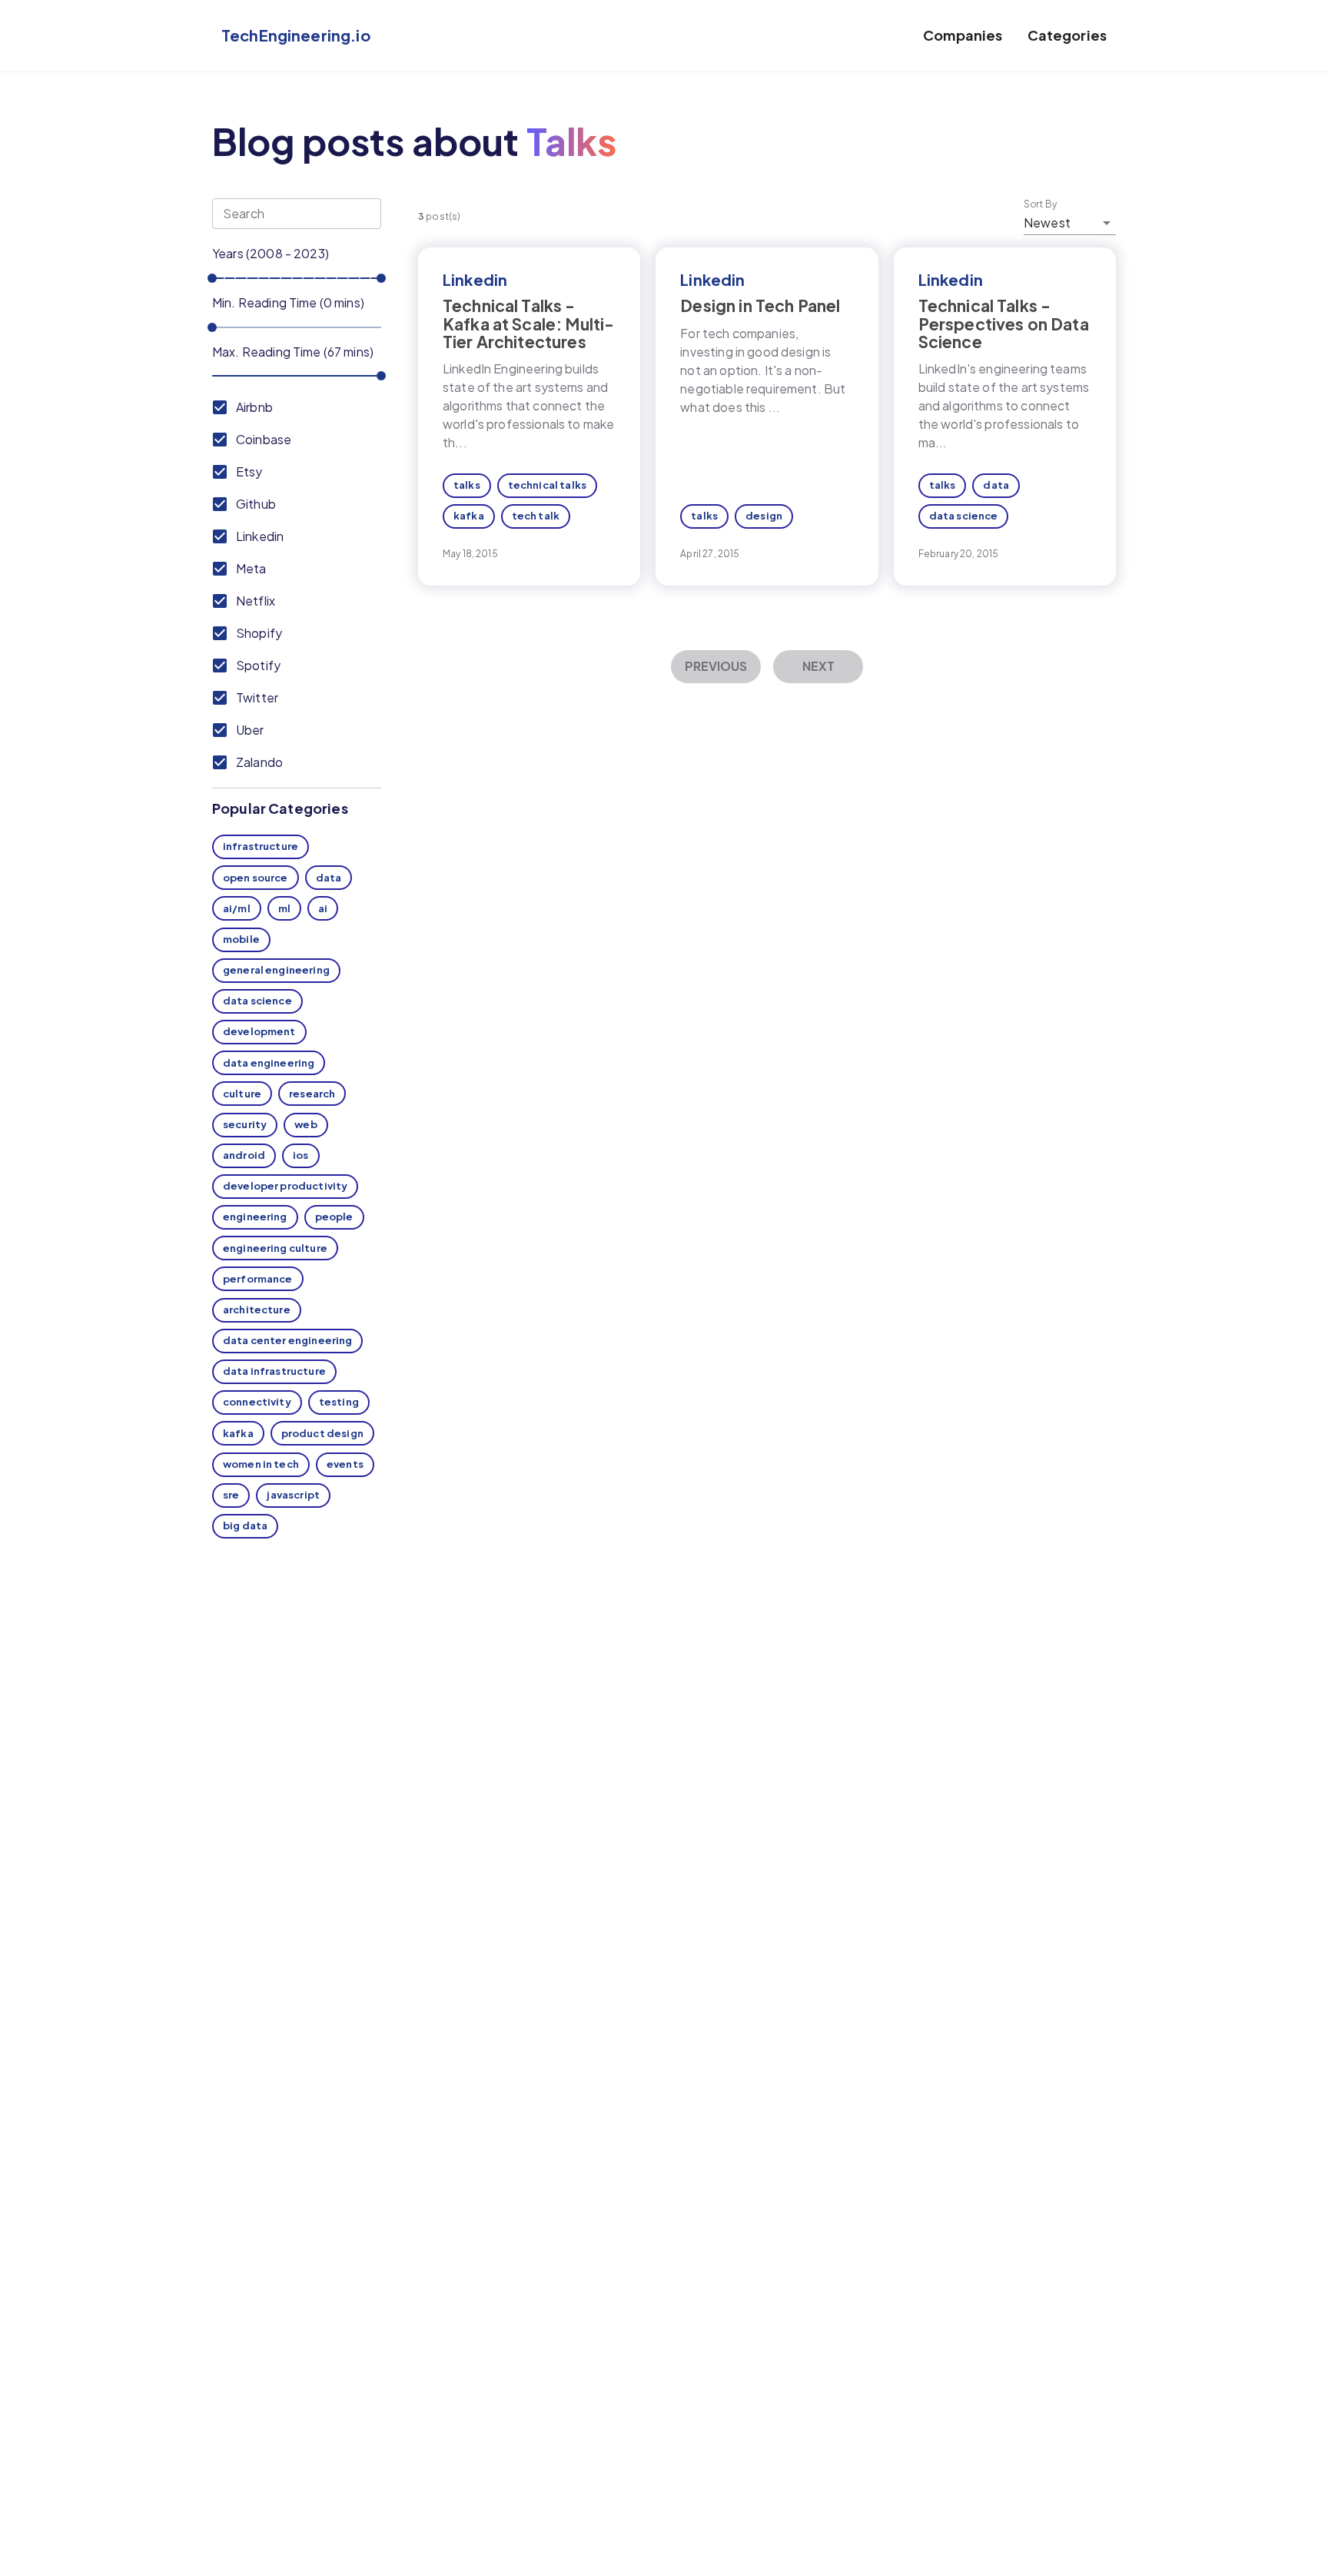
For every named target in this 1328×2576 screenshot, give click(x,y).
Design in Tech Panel (760, 305)
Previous (716, 666)
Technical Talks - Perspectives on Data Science (1004, 323)
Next (818, 666)
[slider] (212, 278)
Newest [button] (1047, 222)
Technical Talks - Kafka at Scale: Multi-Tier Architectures (528, 323)
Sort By (1041, 204)
